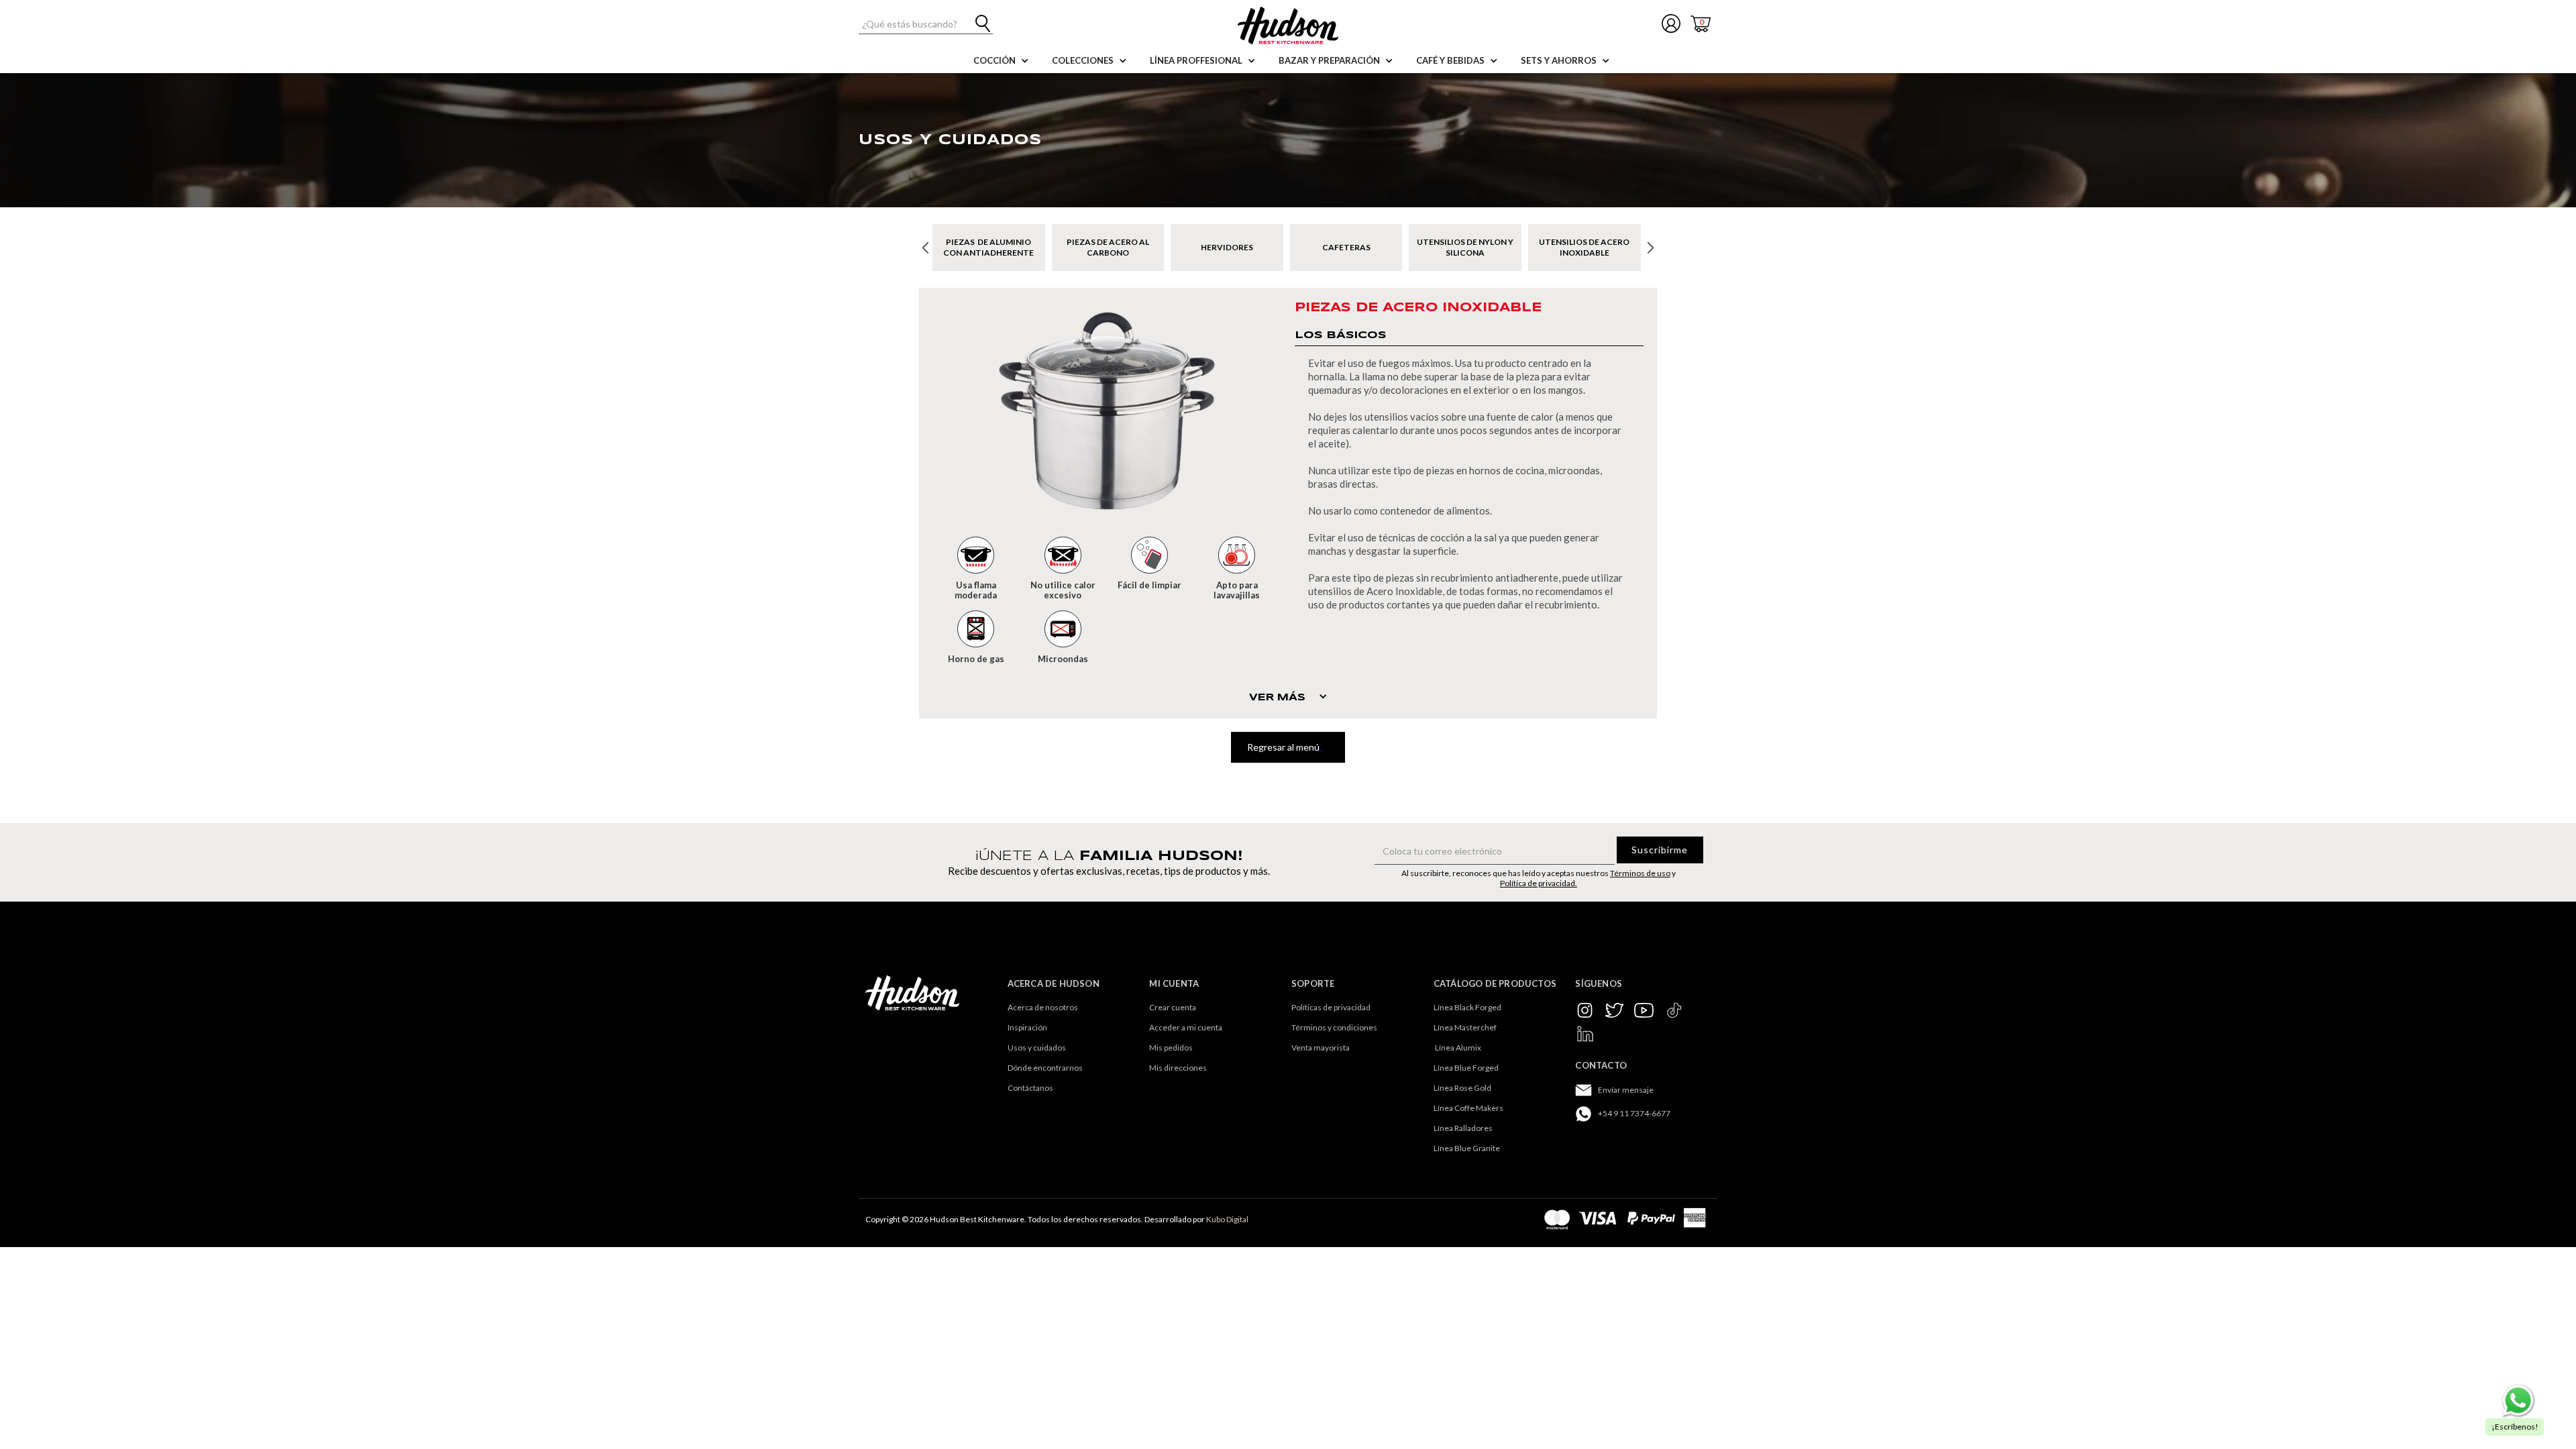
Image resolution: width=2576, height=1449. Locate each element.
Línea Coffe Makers (1468, 1108)
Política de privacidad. (1539, 883)
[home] (1288, 25)
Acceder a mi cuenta (1186, 1027)
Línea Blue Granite (1467, 1148)
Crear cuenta (1173, 1007)
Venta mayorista (1321, 1048)
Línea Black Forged (1467, 1007)
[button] (998, 60)
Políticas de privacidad (1331, 1007)
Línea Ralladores (1463, 1128)
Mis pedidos (1171, 1048)
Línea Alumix (1457, 1048)
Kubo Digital (1227, 1219)
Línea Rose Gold (1462, 1088)
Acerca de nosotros (1043, 1007)
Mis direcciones (1178, 1068)
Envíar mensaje (1626, 1090)
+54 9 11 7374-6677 (1634, 1113)
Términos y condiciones (1334, 1027)
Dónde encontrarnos (1045, 1068)
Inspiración (1027, 1027)
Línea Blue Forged (1466, 1068)
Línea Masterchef (1465, 1027)
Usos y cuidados (1037, 1048)
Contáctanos (1030, 1088)
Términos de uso (1640, 873)
